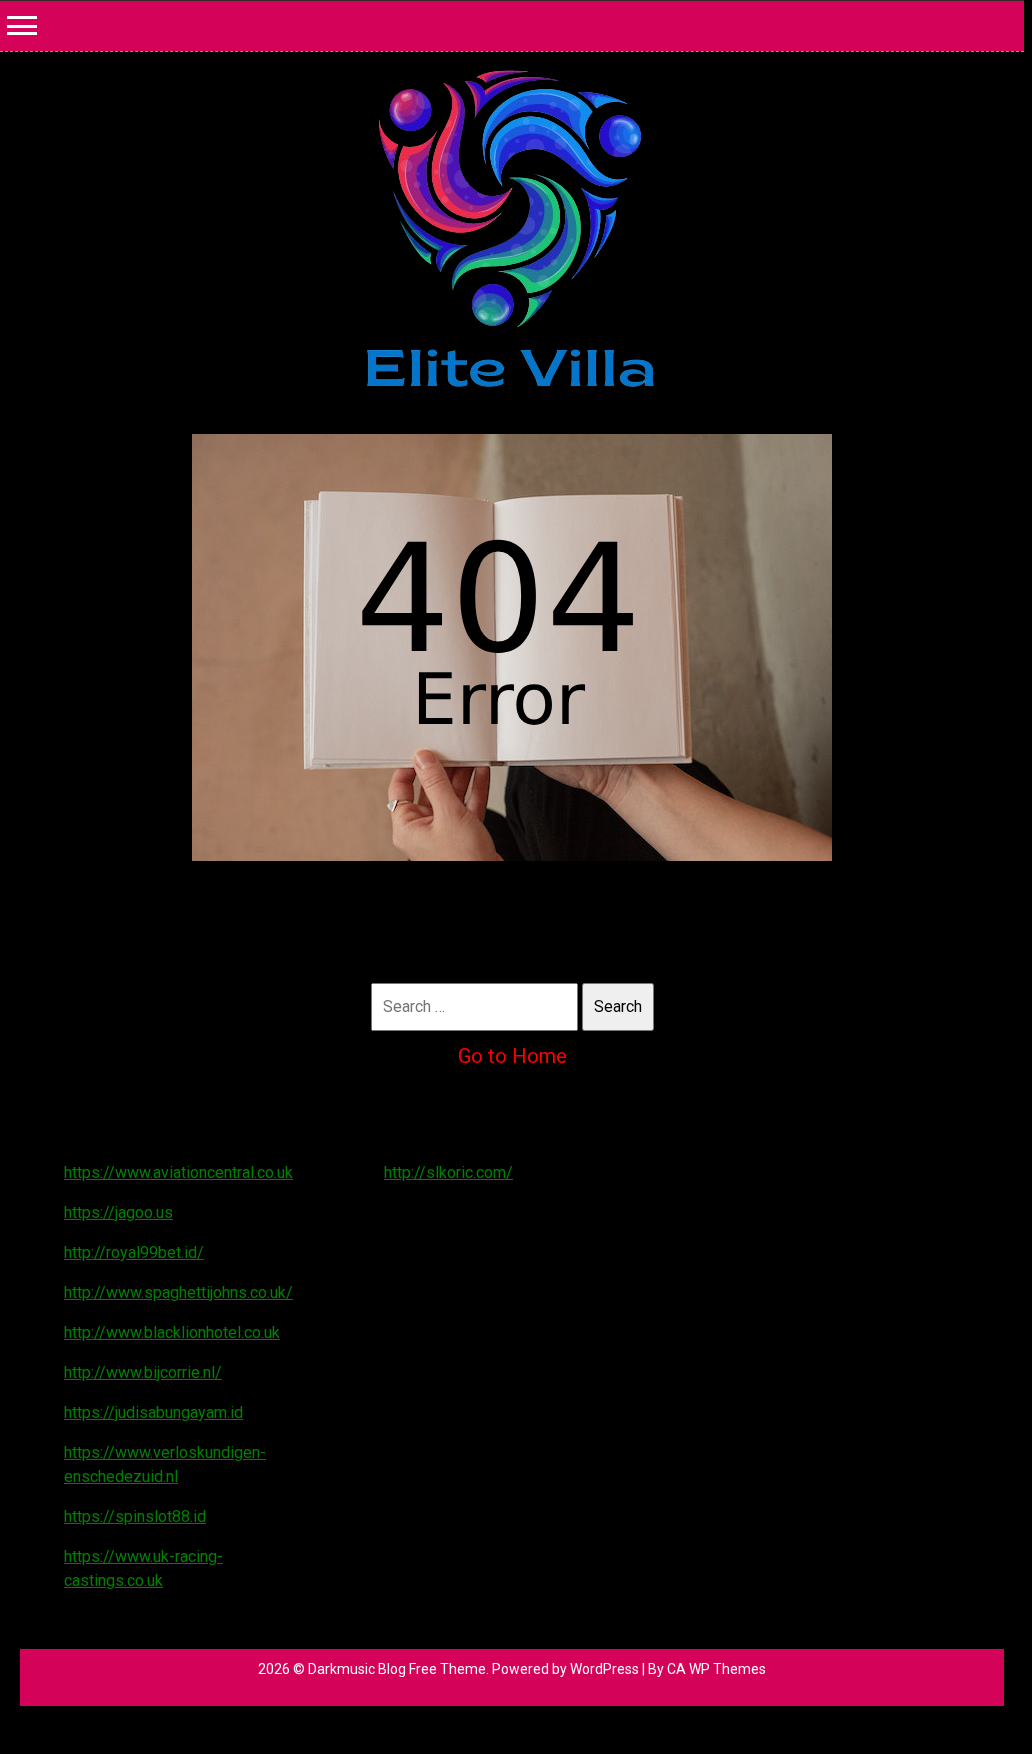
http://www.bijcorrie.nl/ (143, 1372)
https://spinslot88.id (135, 1516)
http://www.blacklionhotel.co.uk (172, 1332)
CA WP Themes (716, 1669)
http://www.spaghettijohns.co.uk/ (178, 1292)
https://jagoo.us (118, 1212)
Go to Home (512, 1056)
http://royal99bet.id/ (134, 1252)
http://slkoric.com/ (448, 1172)
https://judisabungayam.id (153, 1412)
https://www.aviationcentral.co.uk (178, 1172)
